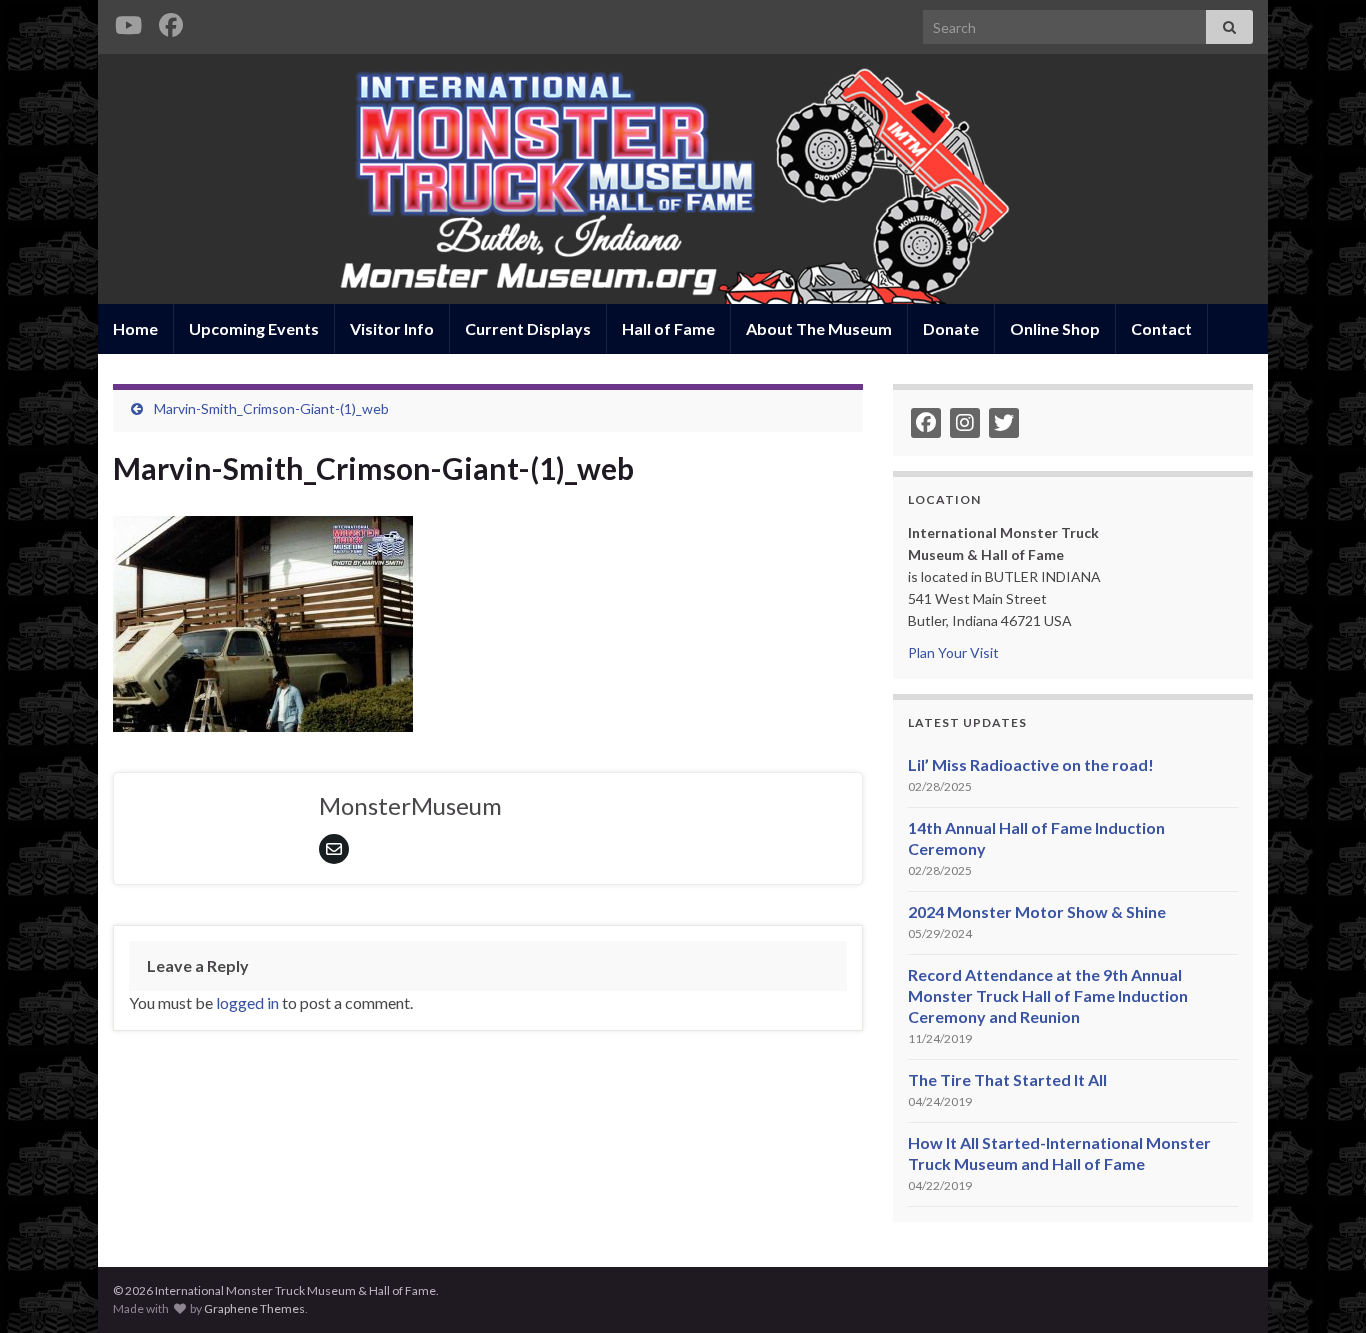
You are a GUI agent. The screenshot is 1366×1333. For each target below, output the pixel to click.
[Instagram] (965, 423)
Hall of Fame (668, 328)
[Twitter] (1004, 423)
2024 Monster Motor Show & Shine (1037, 911)
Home (135, 328)
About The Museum (819, 328)
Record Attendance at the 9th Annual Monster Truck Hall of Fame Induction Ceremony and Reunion (1048, 995)
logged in (247, 1002)
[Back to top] (1321, 1288)
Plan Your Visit (953, 652)
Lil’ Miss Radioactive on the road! (1031, 764)
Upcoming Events (254, 328)
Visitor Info (392, 328)
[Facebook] (171, 21)
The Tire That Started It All (1007, 1079)
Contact (1161, 328)
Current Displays (528, 328)
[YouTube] (128, 21)
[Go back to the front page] (683, 179)
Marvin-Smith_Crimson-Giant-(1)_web (271, 408)
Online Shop (1055, 328)
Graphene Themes (254, 1308)
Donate (951, 328)
